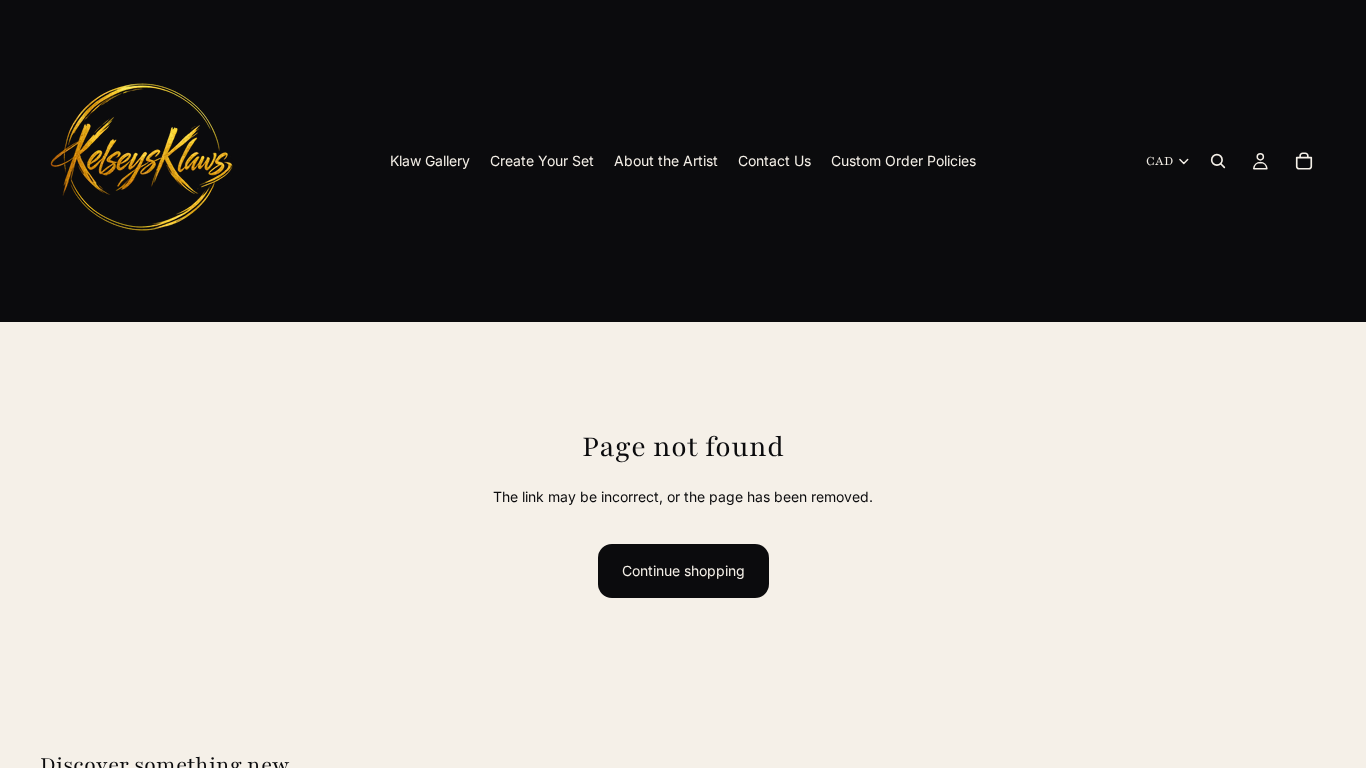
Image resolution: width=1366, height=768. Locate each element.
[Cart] (1304, 161)
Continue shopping (683, 570)
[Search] (1218, 161)
